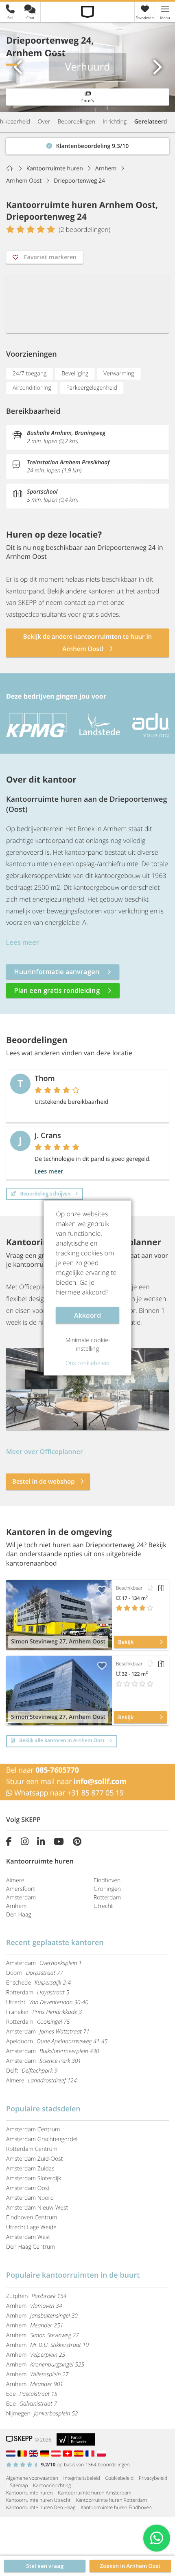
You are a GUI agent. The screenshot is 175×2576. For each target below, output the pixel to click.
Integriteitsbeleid (82, 2478)
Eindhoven (107, 1880)
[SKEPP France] (91, 2453)
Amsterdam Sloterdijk (34, 2178)
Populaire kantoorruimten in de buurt (73, 2275)
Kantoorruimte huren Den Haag (41, 2507)
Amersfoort (21, 1889)
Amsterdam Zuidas (30, 2169)
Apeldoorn (57, 2041)
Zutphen (36, 2296)
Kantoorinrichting (52, 2485)
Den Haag (19, 1915)
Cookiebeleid (120, 2478)
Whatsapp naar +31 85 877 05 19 (68, 1793)
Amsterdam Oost (28, 2188)
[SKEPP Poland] (102, 2453)
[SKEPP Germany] (46, 2453)
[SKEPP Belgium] (23, 2453)
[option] (34, 725)
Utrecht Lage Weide (31, 2227)
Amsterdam (21, 1898)
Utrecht (103, 1906)
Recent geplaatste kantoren (55, 1943)
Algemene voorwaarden (32, 2478)
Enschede (38, 1983)
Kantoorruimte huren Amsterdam (94, 2493)
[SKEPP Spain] (80, 2453)
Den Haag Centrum (31, 2247)
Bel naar (43, 1770)
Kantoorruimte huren (29, 2493)
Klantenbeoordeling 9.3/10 (42, 144)
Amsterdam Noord (30, 2198)
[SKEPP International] (35, 2453)
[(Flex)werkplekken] (150, 1588)
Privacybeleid (153, 2478)
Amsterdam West (28, 2237)
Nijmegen (42, 2414)
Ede (32, 2394)
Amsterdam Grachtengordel (42, 2139)
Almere (15, 1880)
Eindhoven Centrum (32, 2218)
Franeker (44, 2012)
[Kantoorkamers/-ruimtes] (161, 1588)
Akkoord (87, 1315)
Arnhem (16, 1906)
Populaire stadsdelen (43, 2109)
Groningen (107, 1889)
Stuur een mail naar (66, 1782)
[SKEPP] (88, 12)
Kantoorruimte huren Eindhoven (116, 2507)
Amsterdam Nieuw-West (37, 2208)
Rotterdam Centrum (32, 2149)
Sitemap (19, 2485)
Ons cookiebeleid (87, 1363)
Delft (32, 2071)
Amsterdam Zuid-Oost (34, 2159)
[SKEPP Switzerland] (68, 2453)
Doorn (35, 1973)
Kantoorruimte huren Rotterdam (111, 2500)
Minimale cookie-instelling (88, 1344)
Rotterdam (107, 1898)
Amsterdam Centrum (33, 2129)
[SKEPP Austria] (57, 2453)
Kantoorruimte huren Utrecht (38, 2500)
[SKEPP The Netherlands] (12, 2453)
